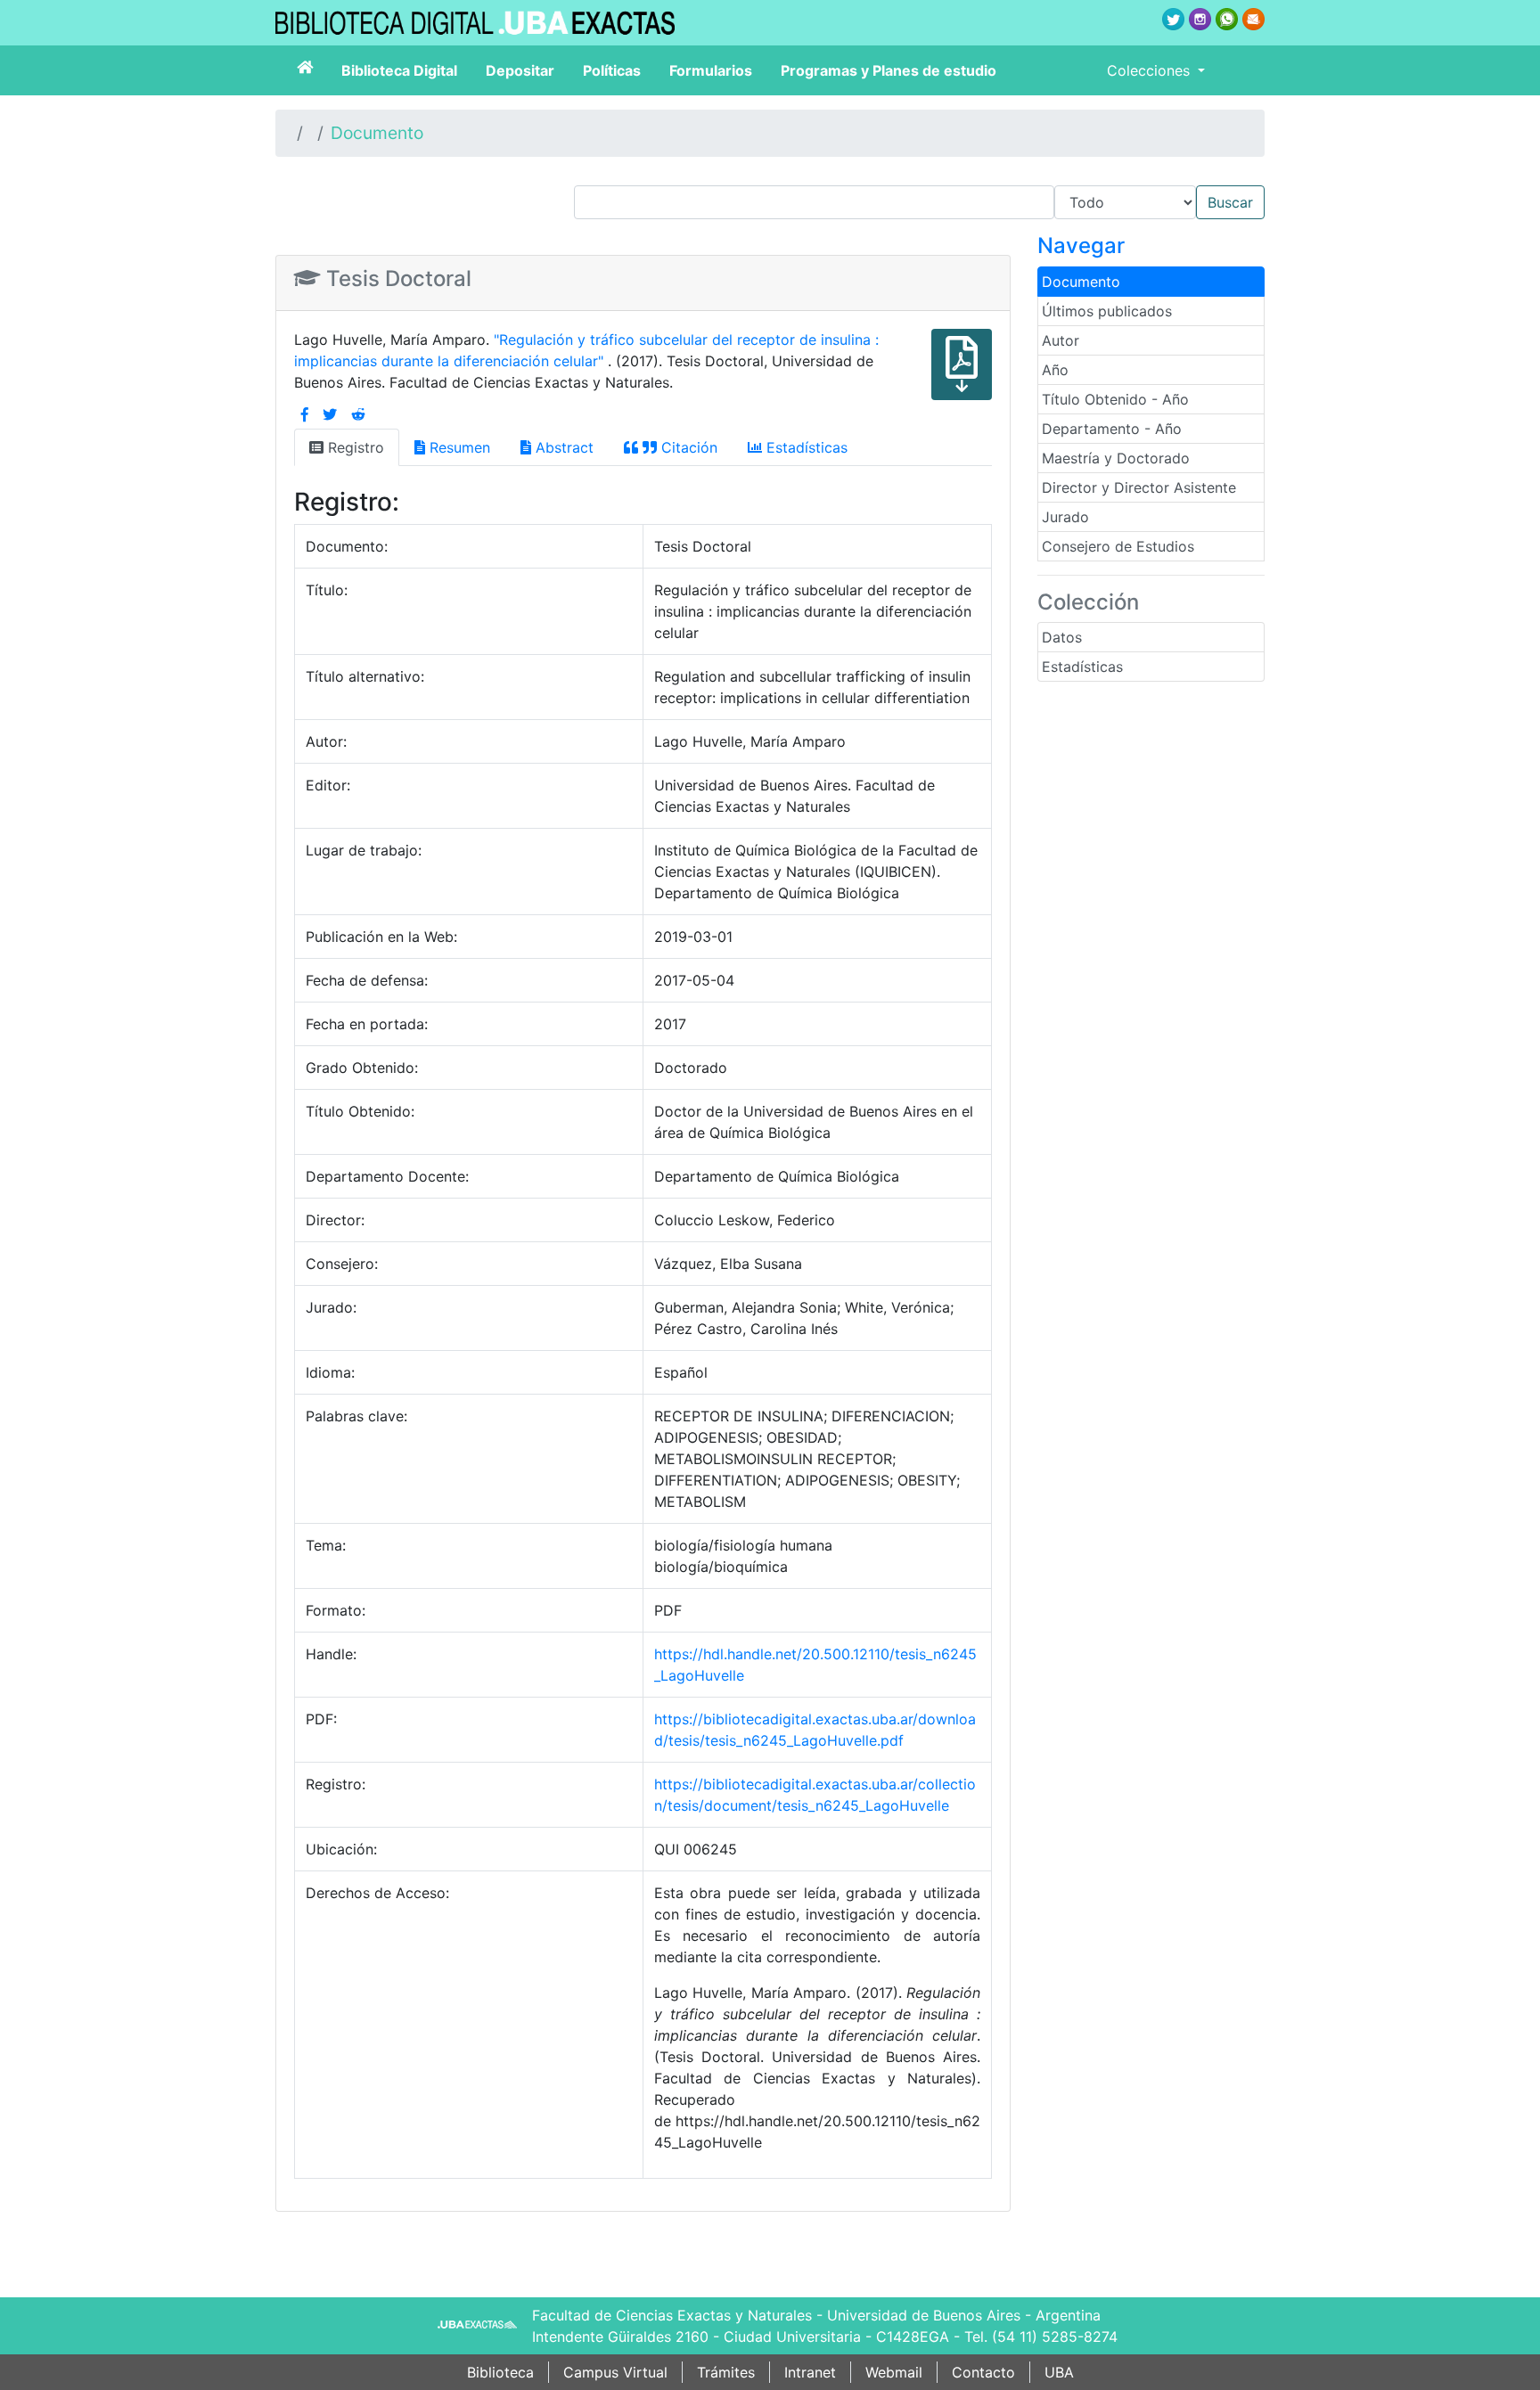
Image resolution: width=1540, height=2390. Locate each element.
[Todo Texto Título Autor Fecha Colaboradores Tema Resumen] (919, 202)
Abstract (562, 447)
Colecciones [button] (1151, 70)
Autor (1061, 340)
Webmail (894, 2372)
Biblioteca (500, 2372)
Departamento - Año (1112, 429)
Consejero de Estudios (1118, 546)
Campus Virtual (615, 2372)
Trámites (726, 2372)
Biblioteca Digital (399, 70)
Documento (377, 133)
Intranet (810, 2372)
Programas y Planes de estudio (889, 70)
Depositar (520, 70)
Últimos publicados (1107, 311)
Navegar (1081, 246)
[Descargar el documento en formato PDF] (962, 377)
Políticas (612, 70)
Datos (1062, 637)
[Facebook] (305, 414)
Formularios (711, 70)
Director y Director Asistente (1139, 487)
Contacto (983, 2372)
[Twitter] (330, 414)
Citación (687, 447)
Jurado (1065, 517)
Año (1055, 370)
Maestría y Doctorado (1116, 458)
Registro (354, 447)
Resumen (458, 447)
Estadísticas (1082, 667)
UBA (1059, 2372)
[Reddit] (358, 414)
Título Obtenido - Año (1115, 399)
